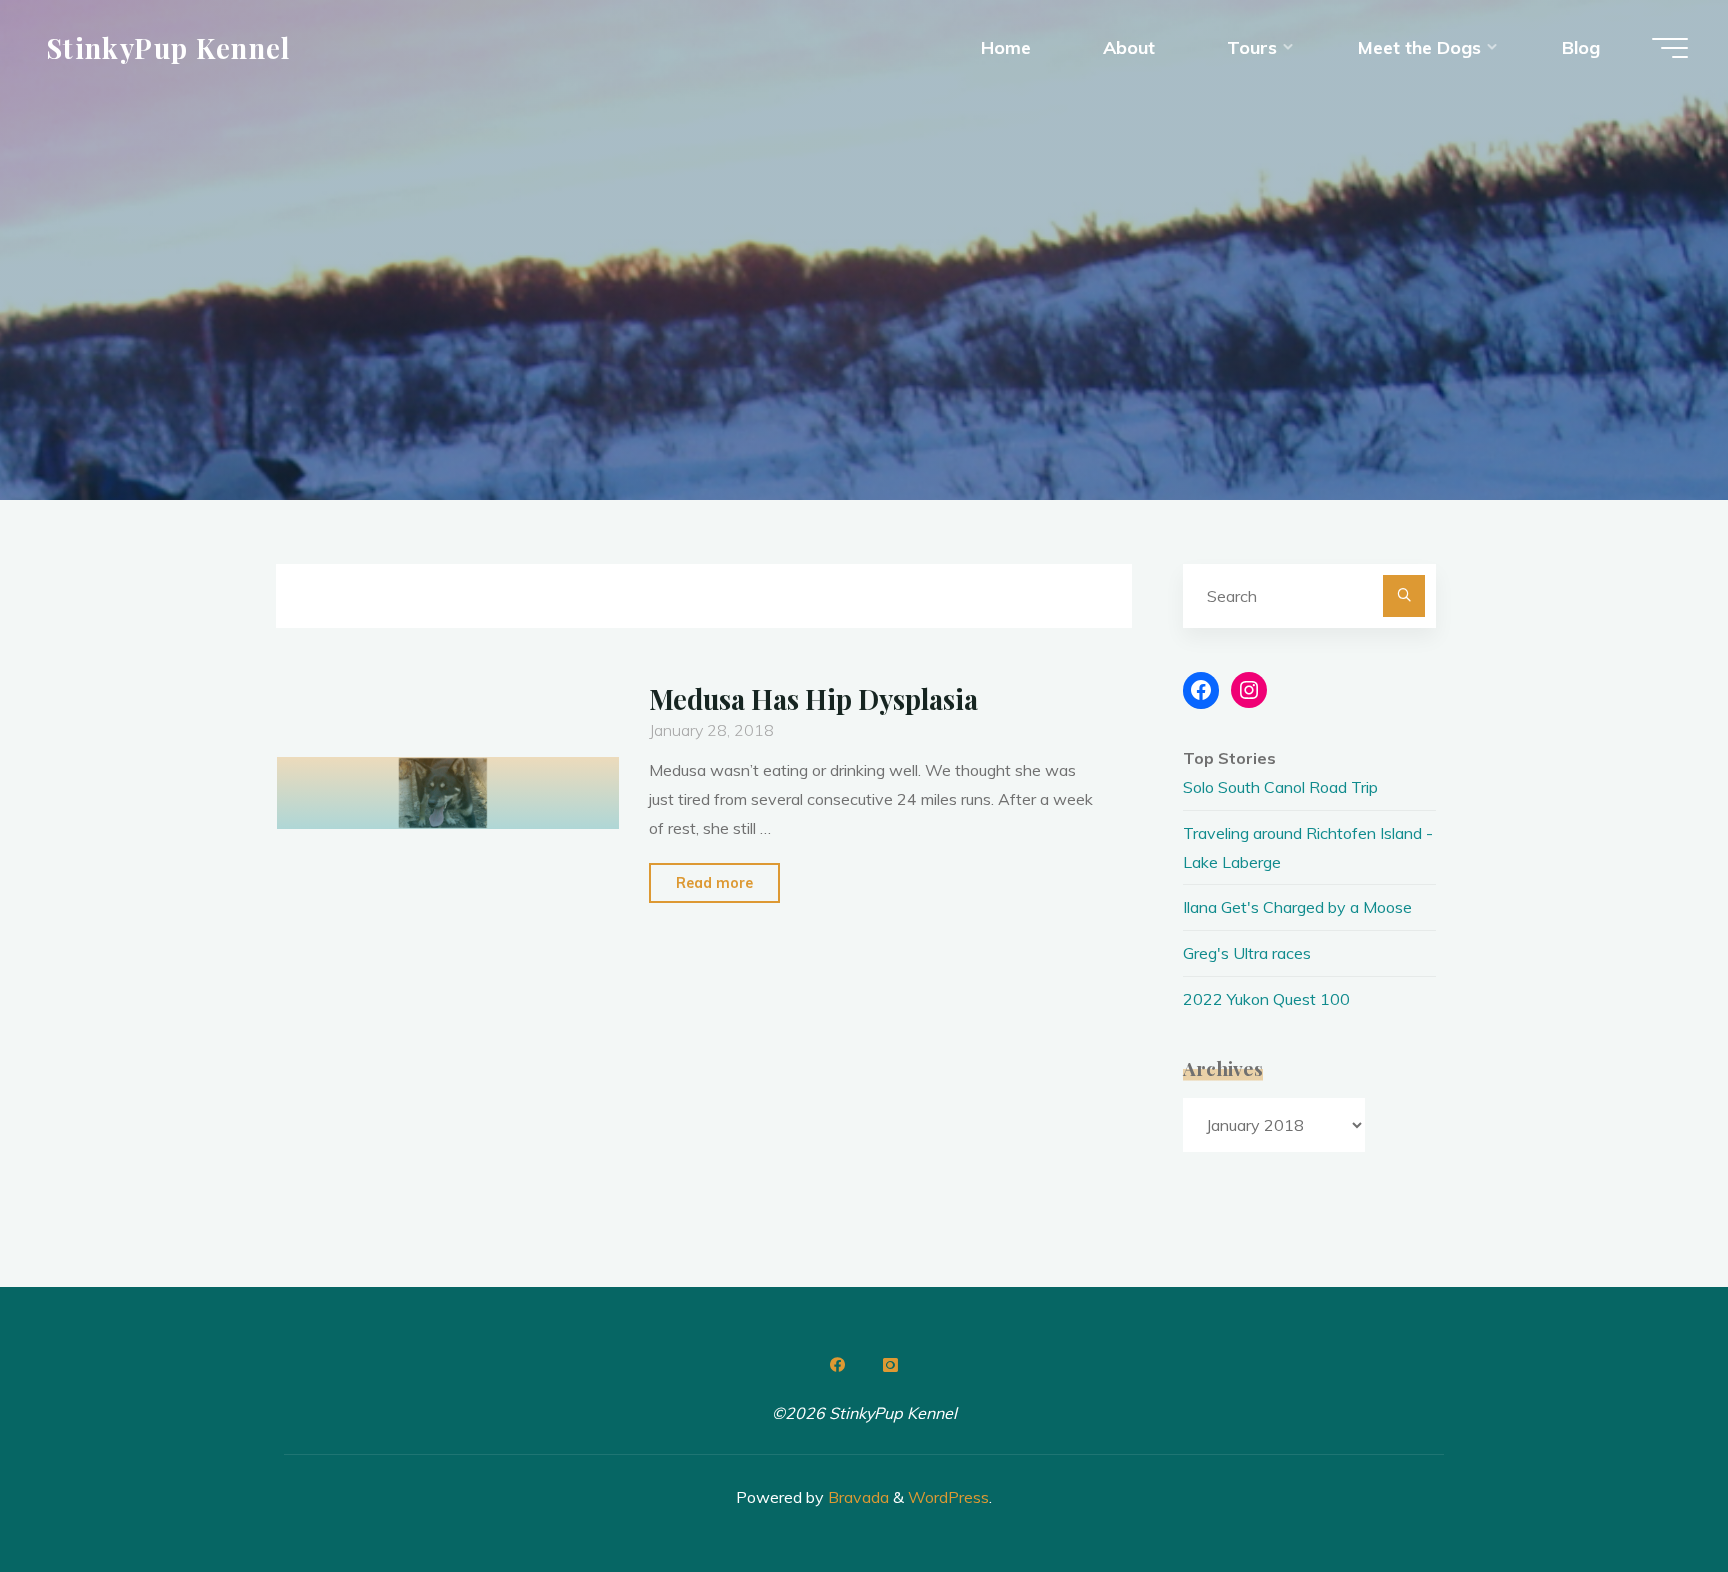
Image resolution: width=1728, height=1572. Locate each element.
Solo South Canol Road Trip (1280, 787)
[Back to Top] (1650, 1494)
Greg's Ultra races (1247, 953)
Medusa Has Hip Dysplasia (813, 699)
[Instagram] (890, 1365)
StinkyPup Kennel (168, 47)
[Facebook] (838, 1365)
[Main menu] (1670, 48)
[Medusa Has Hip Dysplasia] (448, 793)
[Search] (1404, 596)
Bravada (856, 1497)
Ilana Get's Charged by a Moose (1297, 907)
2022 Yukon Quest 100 (1266, 999)
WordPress (948, 1497)
